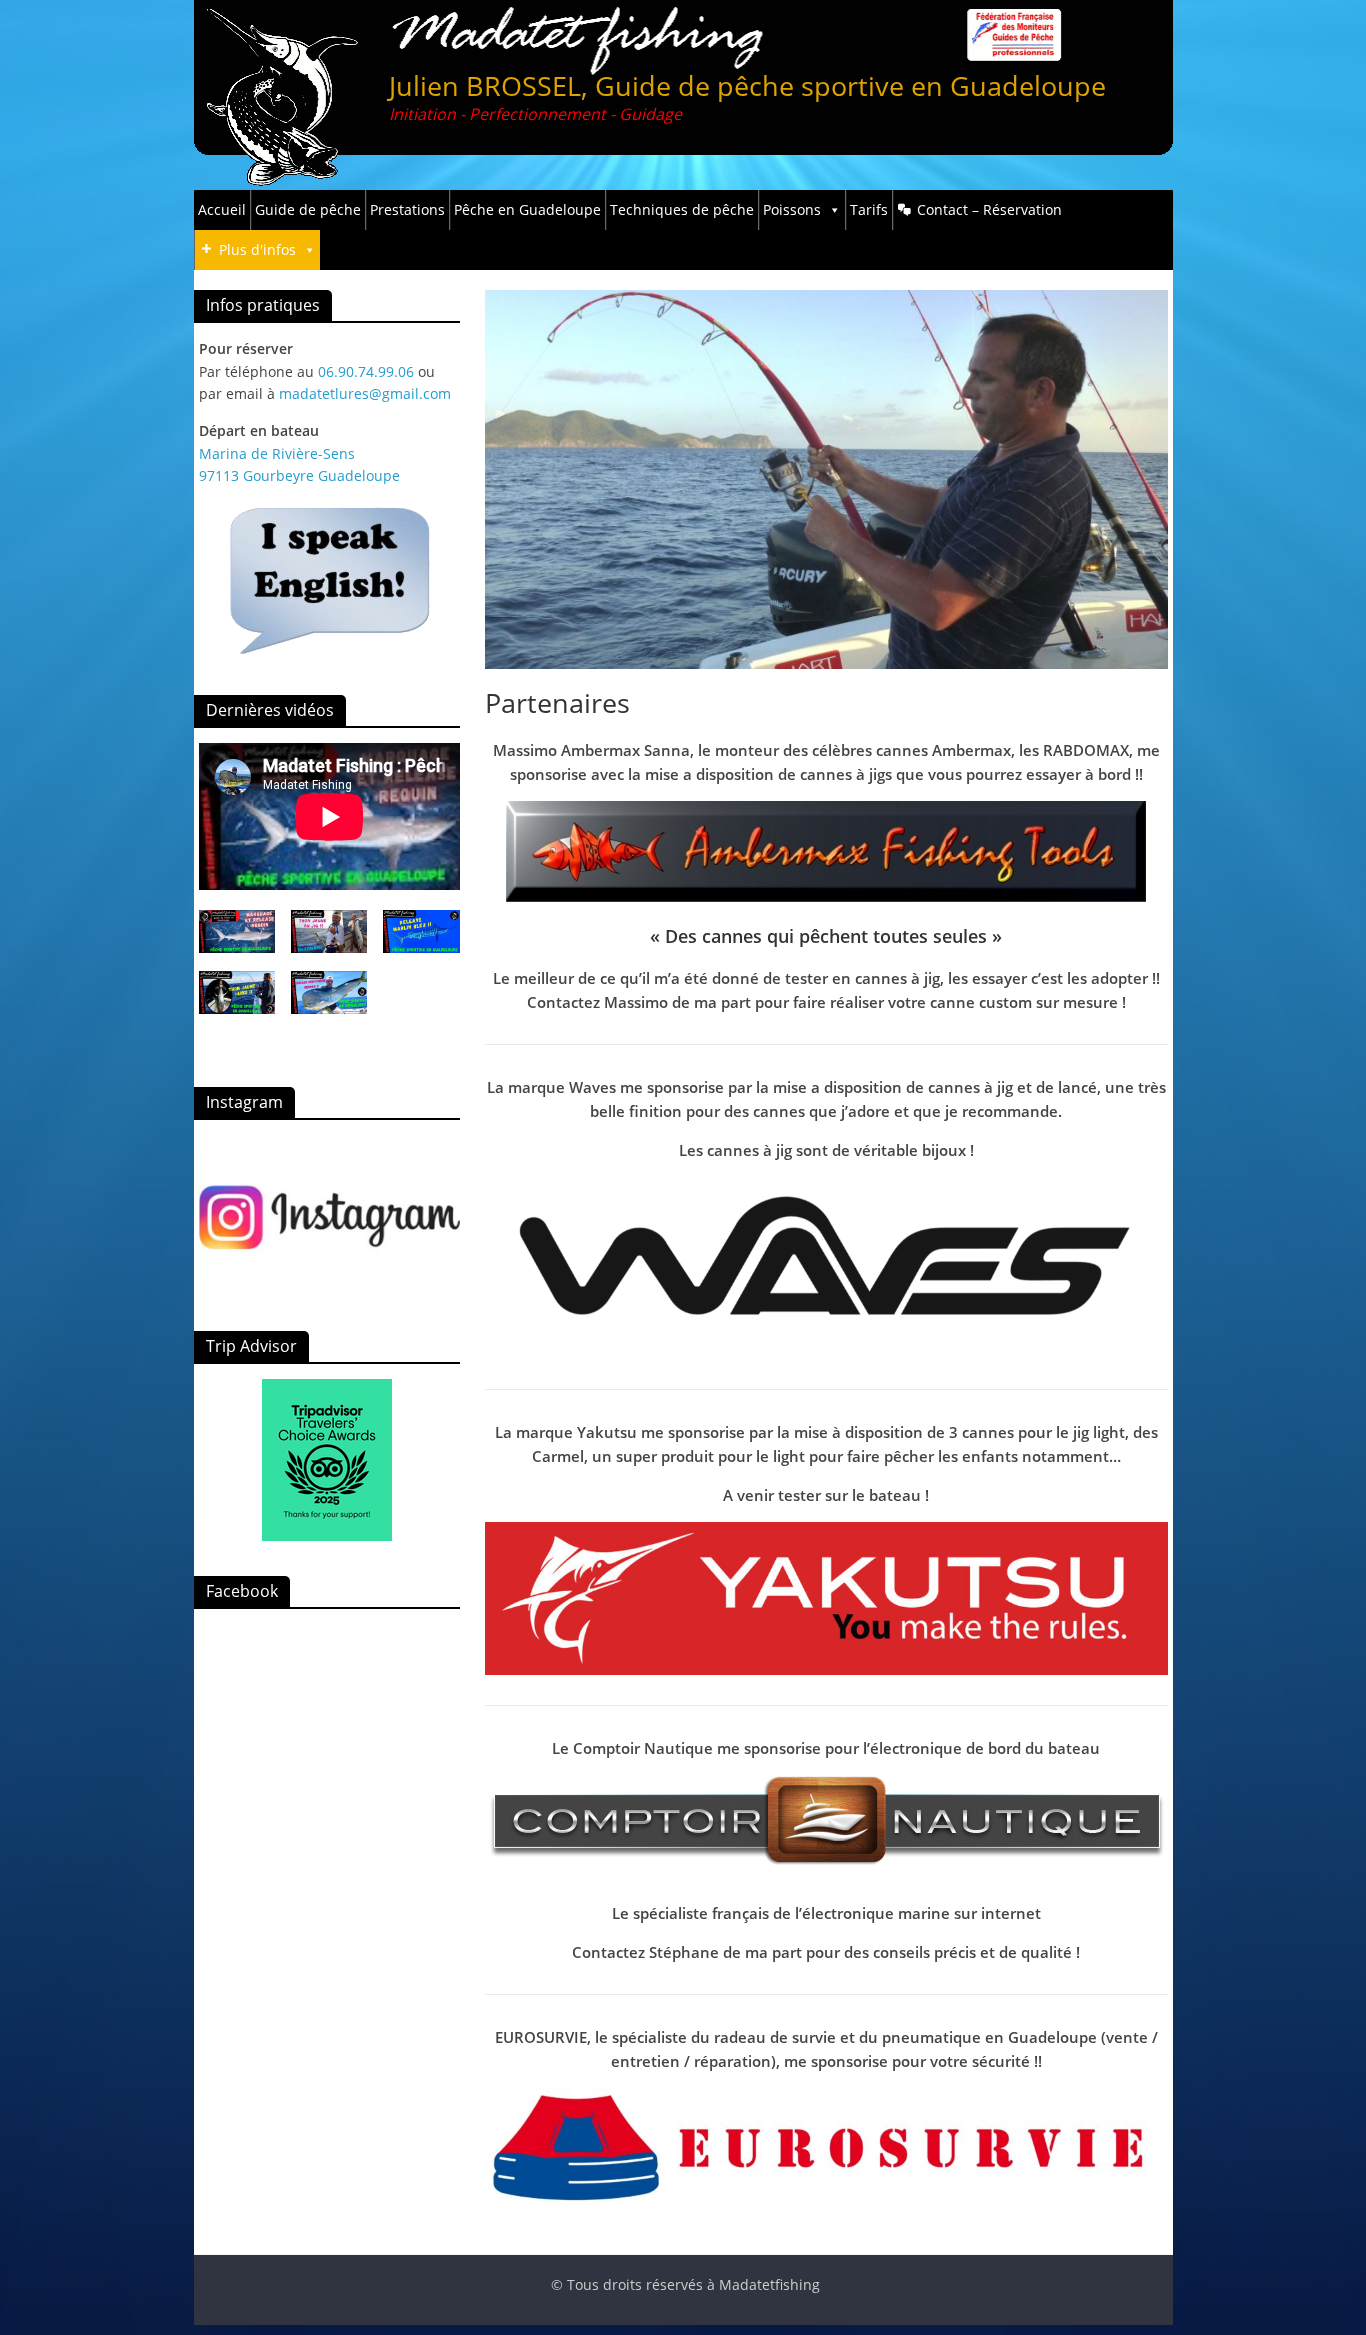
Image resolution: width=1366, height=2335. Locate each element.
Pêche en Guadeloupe (527, 209)
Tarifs (869, 209)
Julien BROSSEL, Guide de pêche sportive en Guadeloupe (747, 85)
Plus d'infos (257, 249)
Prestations (407, 209)
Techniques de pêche (682, 209)
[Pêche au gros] (329, 1215)
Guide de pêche (308, 209)
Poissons (792, 209)
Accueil (222, 209)
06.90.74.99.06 (366, 371)
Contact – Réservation (989, 209)
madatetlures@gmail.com (365, 393)
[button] (237, 940)
